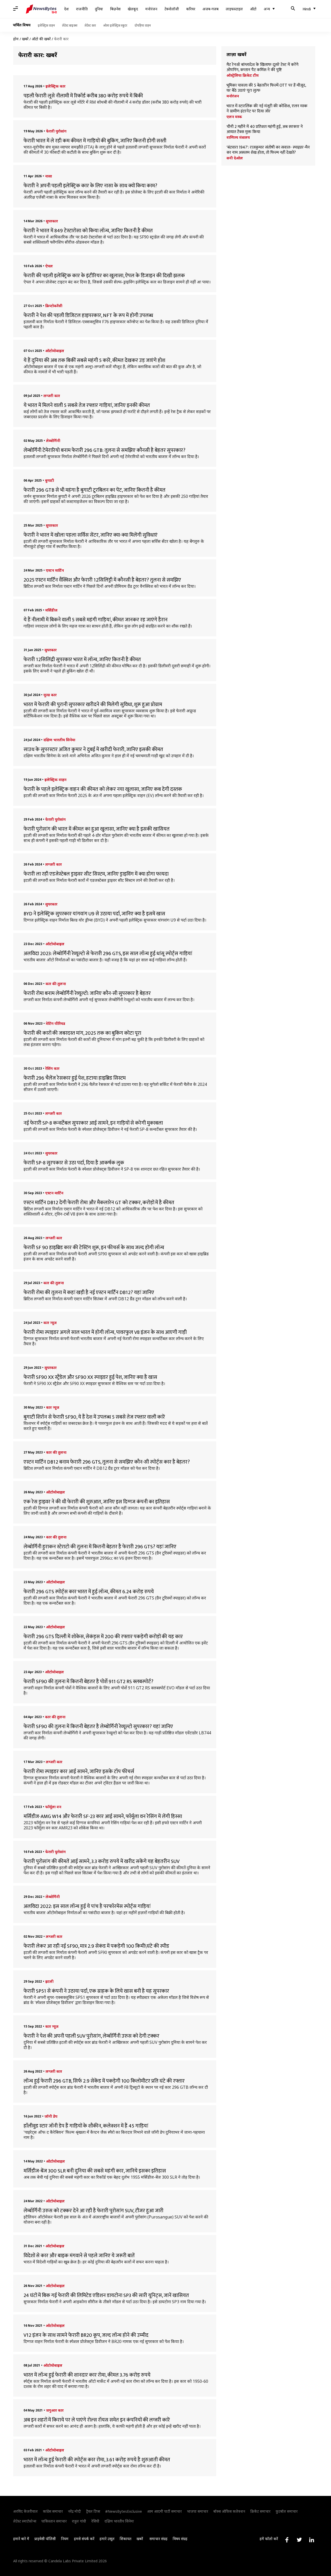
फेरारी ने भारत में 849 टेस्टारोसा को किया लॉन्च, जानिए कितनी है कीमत (88, 231)
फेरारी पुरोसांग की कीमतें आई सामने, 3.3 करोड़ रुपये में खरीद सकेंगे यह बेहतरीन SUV (101, 1861)
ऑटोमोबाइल (55, 351)
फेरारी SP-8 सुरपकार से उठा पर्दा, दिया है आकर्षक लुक (74, 1163)
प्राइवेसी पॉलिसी (45, 2539)
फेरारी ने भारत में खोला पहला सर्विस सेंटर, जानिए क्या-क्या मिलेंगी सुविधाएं (91, 535)
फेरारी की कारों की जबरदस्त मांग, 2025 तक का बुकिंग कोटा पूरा (82, 1033)
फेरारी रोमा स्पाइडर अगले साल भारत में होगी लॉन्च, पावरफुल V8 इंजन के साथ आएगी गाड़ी (105, 1332)
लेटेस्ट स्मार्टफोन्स (25, 2521)
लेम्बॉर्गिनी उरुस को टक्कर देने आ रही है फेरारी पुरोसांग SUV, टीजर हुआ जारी (93, 2211)
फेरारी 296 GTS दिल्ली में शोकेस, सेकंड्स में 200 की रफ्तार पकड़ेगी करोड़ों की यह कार (103, 1637)
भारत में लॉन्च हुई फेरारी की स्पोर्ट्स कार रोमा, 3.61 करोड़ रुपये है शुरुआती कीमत (97, 2460)
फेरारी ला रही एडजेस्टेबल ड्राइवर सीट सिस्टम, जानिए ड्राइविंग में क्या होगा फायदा (96, 874)
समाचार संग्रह (159, 2539)
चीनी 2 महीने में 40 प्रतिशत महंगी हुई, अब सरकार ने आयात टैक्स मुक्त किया (265, 129)
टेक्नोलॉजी (172, 9)
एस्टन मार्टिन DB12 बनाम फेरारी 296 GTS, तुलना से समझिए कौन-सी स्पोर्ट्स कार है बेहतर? (107, 1462)
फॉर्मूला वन (53, 1807)
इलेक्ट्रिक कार (55, 86)
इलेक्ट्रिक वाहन (46, 25)
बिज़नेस (115, 9)
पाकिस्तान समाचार (54, 2521)
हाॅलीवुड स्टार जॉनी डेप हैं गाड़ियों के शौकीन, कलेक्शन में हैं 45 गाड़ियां (86, 2126)
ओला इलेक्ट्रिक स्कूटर (115, 25)
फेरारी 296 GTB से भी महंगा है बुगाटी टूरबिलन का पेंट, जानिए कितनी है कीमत (95, 490)
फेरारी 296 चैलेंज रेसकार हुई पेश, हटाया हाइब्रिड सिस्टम (75, 1078)
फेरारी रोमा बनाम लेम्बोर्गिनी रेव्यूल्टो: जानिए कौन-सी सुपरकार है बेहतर (87, 993)
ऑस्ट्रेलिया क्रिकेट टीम (243, 75)
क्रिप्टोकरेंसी (54, 306)
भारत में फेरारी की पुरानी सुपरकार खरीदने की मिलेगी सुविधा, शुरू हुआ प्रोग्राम (93, 705)
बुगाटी (50, 480)
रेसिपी (95, 2521)
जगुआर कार (55, 2410)
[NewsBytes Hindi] (41, 9)
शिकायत (126, 2539)
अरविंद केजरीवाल (25, 2511)
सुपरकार (52, 221)
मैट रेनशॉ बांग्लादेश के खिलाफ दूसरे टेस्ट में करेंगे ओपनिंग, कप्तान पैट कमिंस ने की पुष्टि (262, 67)
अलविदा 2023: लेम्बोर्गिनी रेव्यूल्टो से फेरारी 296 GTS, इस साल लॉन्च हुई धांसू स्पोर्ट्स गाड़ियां (108, 954)
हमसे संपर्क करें (84, 2539)
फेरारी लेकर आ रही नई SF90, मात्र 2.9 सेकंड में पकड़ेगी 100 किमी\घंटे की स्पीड (96, 1946)
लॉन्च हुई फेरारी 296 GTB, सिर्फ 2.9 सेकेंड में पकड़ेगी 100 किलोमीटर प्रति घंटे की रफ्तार (104, 2081)
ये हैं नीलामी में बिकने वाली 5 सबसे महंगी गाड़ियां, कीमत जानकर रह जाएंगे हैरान (96, 620)
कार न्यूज (50, 1323)
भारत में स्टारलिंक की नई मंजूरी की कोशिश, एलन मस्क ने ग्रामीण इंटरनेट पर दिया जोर (267, 109)
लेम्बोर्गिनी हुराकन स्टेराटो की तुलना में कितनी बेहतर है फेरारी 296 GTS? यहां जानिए (100, 1547)
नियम (65, 2539)
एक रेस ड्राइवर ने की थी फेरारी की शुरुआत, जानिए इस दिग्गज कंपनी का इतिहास (97, 1502)
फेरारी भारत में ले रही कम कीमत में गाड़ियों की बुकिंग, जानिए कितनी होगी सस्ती (95, 141)
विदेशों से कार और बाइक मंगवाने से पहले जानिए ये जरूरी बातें (79, 2256)
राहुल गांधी (79, 2521)
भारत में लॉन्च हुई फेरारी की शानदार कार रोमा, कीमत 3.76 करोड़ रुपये (87, 2375)
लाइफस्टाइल (234, 9)
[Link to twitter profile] (299, 2540)
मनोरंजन (151, 9)
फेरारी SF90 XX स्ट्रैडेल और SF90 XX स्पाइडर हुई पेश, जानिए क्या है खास (90, 1377)
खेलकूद (133, 9)
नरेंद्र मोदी (74, 2511)
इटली (49, 1981)
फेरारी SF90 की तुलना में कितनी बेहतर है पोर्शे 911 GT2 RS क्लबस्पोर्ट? (88, 1682)
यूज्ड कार (50, 695)
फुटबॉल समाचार (287, 2511)
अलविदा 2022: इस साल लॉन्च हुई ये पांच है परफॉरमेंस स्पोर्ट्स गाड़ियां (87, 1906)
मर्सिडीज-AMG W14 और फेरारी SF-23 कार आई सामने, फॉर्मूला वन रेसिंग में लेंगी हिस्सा (103, 1816)
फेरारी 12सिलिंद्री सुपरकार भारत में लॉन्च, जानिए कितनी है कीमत (82, 660)
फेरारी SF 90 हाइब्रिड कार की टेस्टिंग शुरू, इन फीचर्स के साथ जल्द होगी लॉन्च (94, 1248)
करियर (191, 9)
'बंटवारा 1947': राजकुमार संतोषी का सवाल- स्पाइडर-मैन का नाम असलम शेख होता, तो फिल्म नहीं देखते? (268, 150)
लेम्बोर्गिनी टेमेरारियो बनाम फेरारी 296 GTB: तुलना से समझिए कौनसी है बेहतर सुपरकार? (104, 450)
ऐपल (49, 266)
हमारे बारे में (21, 2539)
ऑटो (253, 9)
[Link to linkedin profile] (312, 2540)
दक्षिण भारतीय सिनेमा (59, 740)
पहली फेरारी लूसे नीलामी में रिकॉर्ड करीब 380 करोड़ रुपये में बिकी (83, 96)
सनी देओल (235, 158)
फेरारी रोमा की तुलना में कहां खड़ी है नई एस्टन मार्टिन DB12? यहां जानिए (89, 1293)
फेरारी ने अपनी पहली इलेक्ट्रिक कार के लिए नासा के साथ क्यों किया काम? (90, 186)
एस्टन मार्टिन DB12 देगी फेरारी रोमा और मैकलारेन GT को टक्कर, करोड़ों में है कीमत (99, 1203)
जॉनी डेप (51, 2116)
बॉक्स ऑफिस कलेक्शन (229, 2511)
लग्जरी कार (52, 396)
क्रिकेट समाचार (260, 2511)
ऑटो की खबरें (41, 39)
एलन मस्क (234, 117)
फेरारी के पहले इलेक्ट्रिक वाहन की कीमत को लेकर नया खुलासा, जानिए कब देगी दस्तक (103, 789)
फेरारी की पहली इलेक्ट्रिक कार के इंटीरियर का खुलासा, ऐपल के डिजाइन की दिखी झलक (104, 276)
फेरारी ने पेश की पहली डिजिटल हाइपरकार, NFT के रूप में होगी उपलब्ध (88, 315)
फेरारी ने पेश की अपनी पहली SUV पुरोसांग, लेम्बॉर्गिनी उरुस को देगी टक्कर (91, 2036)
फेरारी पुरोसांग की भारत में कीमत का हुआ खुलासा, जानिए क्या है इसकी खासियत (97, 829)
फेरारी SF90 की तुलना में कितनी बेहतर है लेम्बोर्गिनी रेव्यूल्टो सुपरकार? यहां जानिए (98, 1727)
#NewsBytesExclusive (124, 2511)
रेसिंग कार (52, 1068)
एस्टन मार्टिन (55, 570)
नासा (48, 176)
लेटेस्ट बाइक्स (70, 25)
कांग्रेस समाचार (53, 2511)
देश (66, 9)
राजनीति (82, 9)
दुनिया (99, 9)
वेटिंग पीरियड (55, 1023)
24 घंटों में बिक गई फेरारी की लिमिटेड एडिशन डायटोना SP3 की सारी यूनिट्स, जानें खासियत (106, 2295)
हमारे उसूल (107, 2539)
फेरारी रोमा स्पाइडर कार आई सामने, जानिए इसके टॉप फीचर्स (79, 1772)
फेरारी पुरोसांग (56, 131)
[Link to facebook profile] (287, 2540)
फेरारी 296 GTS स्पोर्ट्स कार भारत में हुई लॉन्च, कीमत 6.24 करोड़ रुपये (89, 1592)
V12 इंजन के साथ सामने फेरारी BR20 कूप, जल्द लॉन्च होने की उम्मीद (86, 2335)
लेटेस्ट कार (90, 25)
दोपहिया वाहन (143, 25)
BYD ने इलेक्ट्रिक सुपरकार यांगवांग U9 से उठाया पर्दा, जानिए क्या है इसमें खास (94, 914)
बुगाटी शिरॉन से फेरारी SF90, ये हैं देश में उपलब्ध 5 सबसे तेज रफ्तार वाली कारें (94, 1417)
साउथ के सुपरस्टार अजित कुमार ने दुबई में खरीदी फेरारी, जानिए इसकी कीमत (93, 749)
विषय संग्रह (180, 2539)
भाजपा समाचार (198, 2511)
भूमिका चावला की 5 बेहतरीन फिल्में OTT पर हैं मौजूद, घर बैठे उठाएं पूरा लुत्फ (266, 88)
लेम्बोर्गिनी (53, 441)
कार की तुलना (56, 984)
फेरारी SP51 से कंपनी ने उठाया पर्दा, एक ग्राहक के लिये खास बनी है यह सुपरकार (96, 1991)
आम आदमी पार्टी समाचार (164, 2511)
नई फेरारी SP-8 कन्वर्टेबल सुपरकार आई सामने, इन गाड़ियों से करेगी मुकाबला (93, 1123)
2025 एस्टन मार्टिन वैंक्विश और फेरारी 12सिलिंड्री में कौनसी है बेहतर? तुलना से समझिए (102, 580)
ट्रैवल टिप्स (93, 2511)
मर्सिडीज (51, 610)
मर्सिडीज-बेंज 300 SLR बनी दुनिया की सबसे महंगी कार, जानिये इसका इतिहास (95, 2171)
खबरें (25, 39)
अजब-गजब (210, 9)
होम (16, 39)
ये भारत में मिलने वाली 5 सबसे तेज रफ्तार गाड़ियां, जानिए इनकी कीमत (87, 405)
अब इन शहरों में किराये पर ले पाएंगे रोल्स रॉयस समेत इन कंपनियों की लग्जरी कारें (97, 2420)
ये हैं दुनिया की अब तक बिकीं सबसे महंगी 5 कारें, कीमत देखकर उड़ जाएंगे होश (94, 360)
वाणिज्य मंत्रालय (238, 137)
